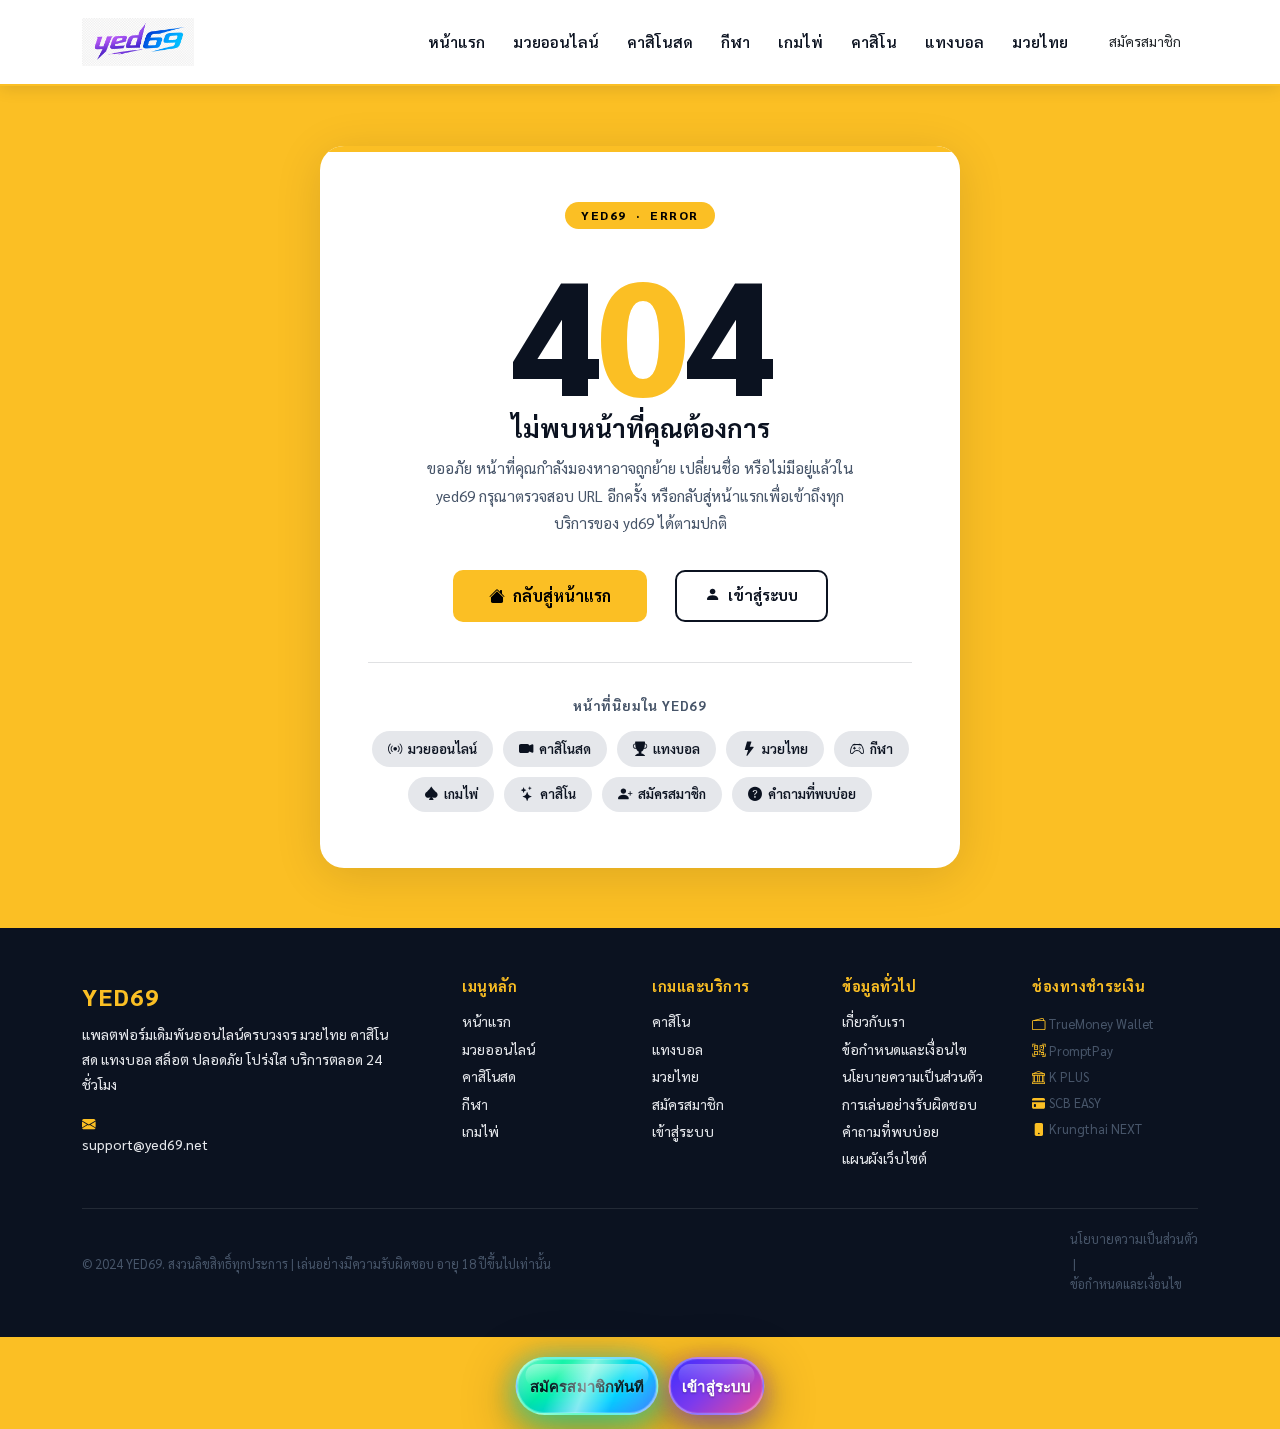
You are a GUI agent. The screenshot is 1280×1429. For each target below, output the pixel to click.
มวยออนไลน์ (556, 42)
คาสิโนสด (660, 42)
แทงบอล (954, 42)
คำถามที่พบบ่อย (812, 793)
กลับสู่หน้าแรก (562, 595)
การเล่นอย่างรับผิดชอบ (909, 1104)
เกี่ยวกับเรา (873, 1021)
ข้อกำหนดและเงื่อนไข (904, 1049)
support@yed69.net (145, 1144)
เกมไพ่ (800, 42)
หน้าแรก (456, 42)
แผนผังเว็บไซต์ (884, 1158)
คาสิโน (874, 42)
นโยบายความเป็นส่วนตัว (912, 1076)
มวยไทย (1040, 42)
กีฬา (735, 42)
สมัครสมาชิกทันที (587, 1386)
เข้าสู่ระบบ (763, 595)
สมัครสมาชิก (1145, 41)
